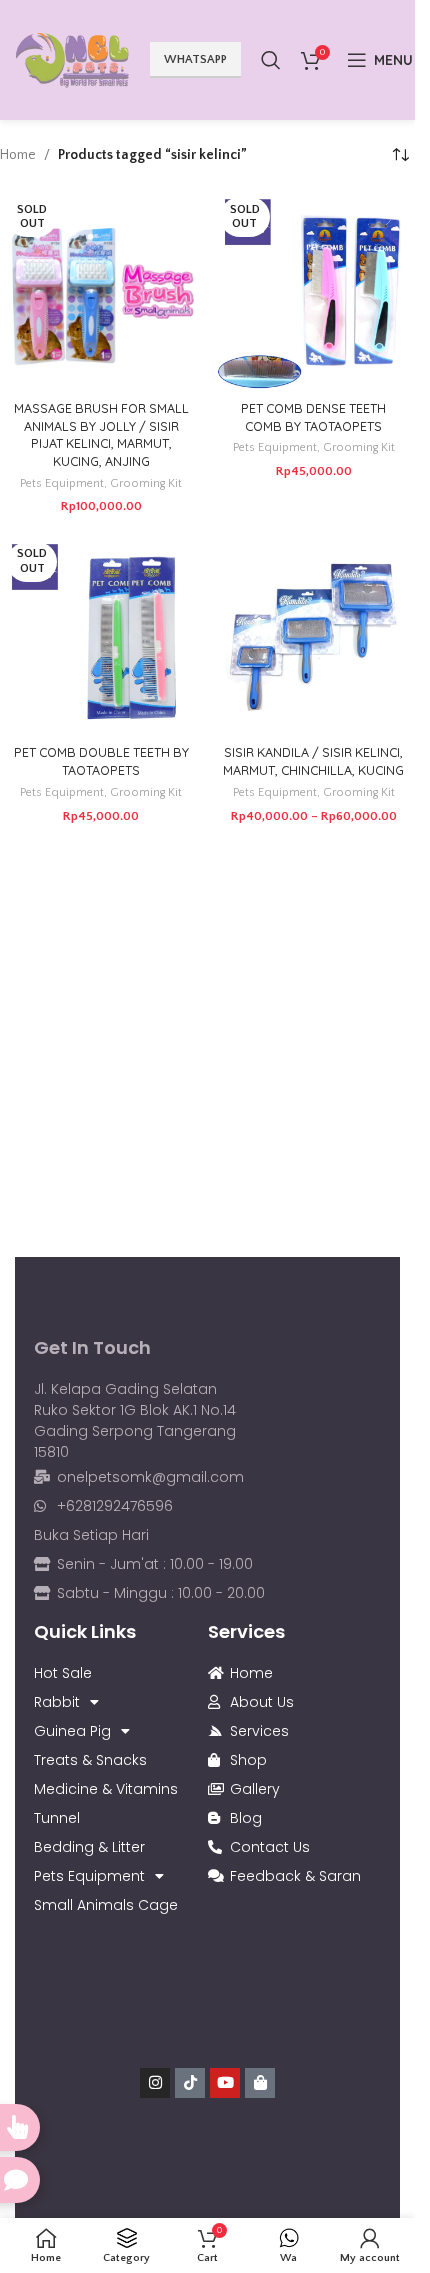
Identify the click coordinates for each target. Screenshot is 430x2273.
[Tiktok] (190, 2083)
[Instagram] (155, 2083)
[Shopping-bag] (260, 2083)
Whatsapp (195, 59)
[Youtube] (225, 2083)
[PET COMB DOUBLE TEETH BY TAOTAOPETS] (101, 636)
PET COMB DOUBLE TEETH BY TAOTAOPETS (101, 761)
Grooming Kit (146, 483)
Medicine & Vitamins (106, 1789)
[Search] (271, 60)
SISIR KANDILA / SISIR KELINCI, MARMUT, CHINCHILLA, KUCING (313, 761)
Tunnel (57, 1818)
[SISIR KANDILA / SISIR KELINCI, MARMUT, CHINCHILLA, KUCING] (314, 636)
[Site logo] (72, 59)
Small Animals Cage (106, 1905)
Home (18, 155)
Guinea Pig (72, 1731)
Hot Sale (63, 1673)
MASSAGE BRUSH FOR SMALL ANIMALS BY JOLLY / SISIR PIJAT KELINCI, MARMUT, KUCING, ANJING (101, 434)
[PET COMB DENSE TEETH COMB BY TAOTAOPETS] (314, 291)
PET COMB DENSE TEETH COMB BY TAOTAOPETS (313, 417)
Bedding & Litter (89, 1847)
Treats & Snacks (90, 1760)
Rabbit (57, 1702)
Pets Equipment (62, 483)
